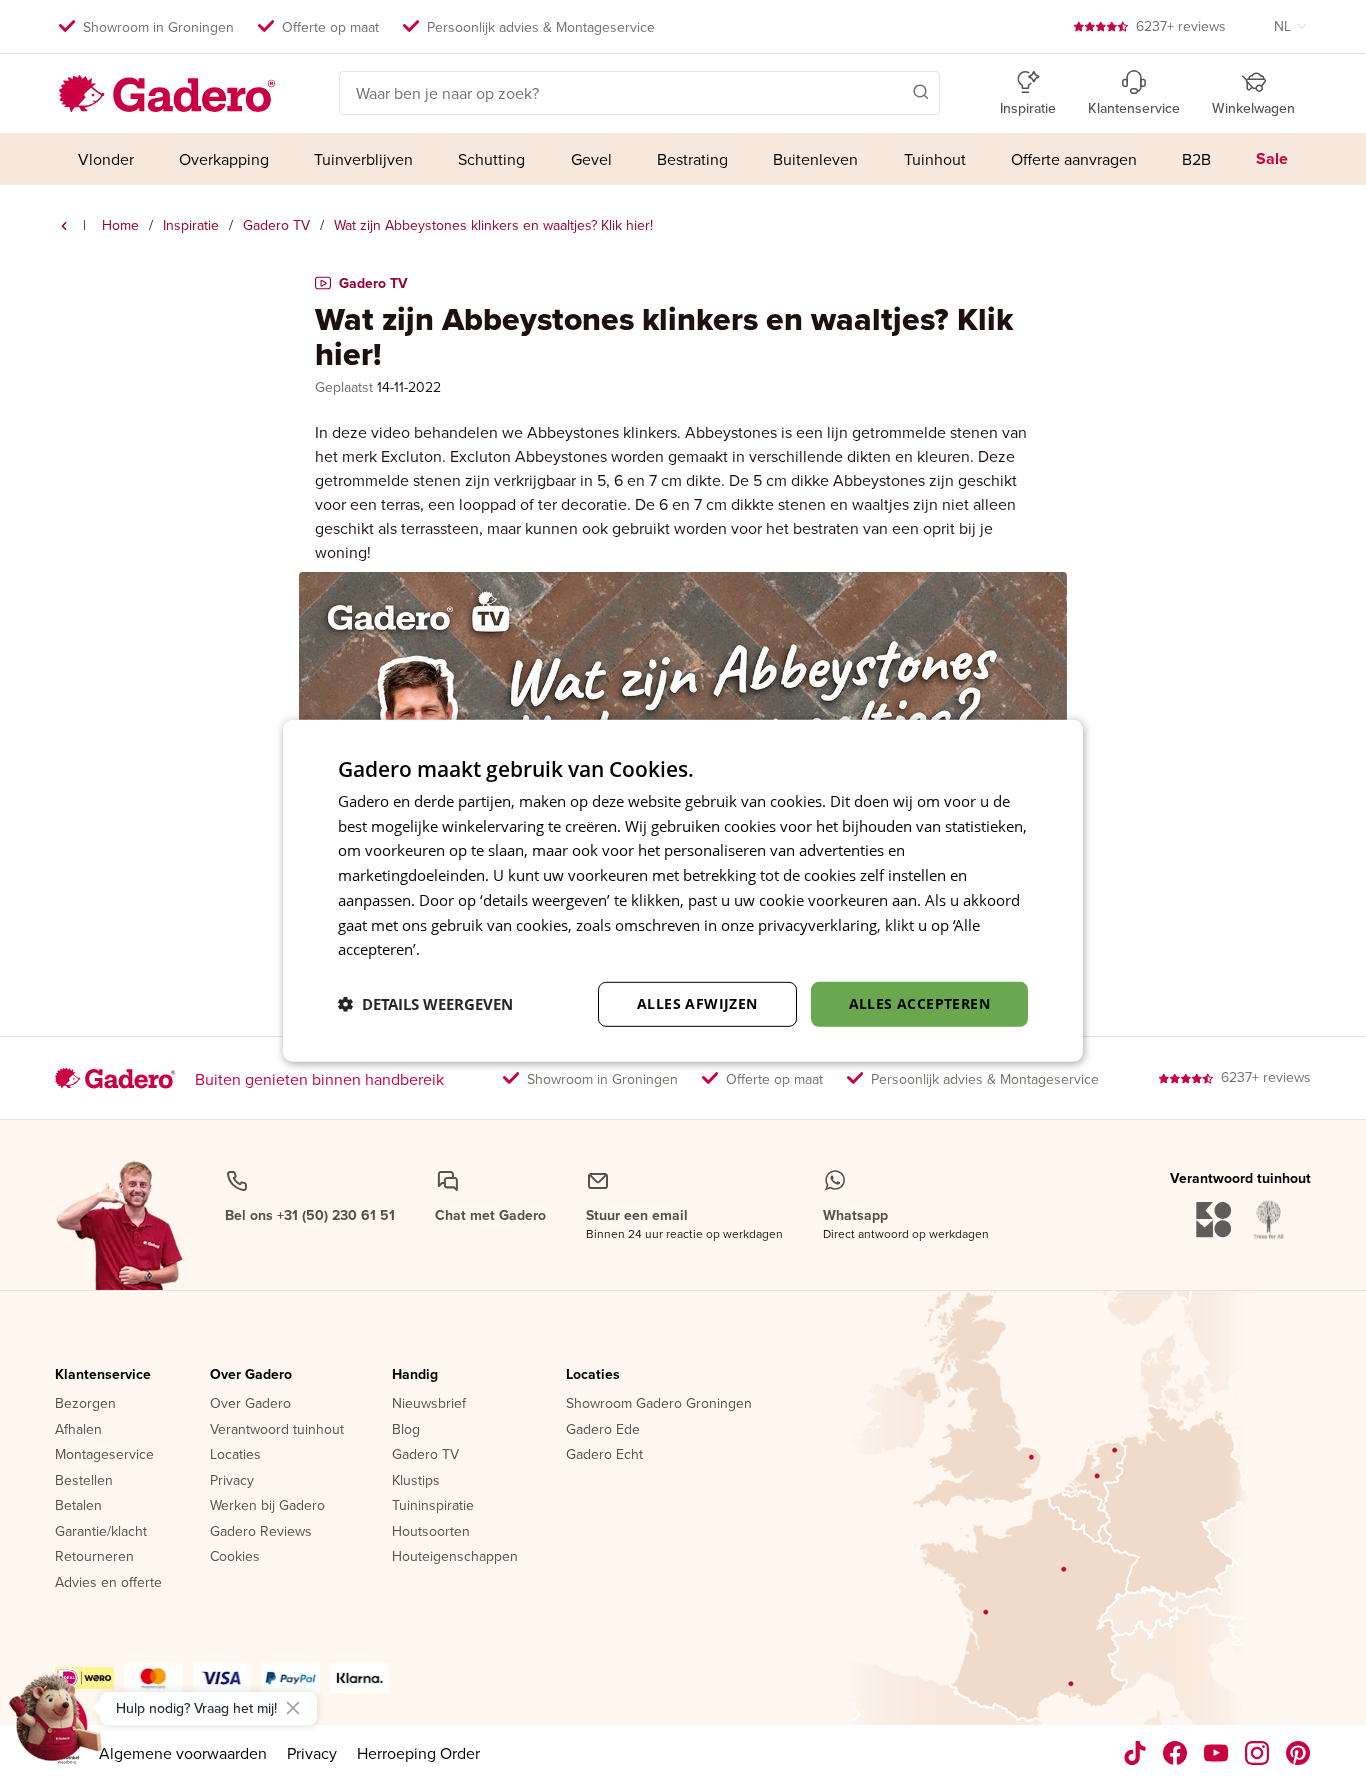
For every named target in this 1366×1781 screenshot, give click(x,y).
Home (120, 225)
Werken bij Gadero (267, 1506)
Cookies (235, 1557)
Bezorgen (85, 1404)
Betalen (78, 1506)
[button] (892, 91)
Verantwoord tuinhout (277, 1430)
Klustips (416, 1481)
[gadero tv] (64, 226)
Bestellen (84, 1481)
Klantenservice (103, 1375)
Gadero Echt (604, 1455)
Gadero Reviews (261, 1532)
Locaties (235, 1455)
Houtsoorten (431, 1532)
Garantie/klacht (101, 1532)
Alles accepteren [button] (919, 1003)
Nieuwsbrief (429, 1404)
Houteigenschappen (455, 1557)
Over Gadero (251, 1375)
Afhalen (78, 1430)
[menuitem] (105, 159)
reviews (1181, 26)
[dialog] (683, 890)
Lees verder (464, 949)
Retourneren (94, 1557)
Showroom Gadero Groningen (659, 1404)
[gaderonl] (1257, 1753)
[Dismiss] (293, 1708)
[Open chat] (56, 1725)
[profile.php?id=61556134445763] (1175, 1753)
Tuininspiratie (433, 1506)
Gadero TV (276, 225)
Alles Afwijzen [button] (697, 1003)
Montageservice (104, 1455)
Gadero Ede (603, 1430)
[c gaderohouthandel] (1216, 1753)
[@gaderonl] (1135, 1753)
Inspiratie (191, 225)
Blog (406, 1430)
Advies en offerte (108, 1583)
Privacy (232, 1481)
